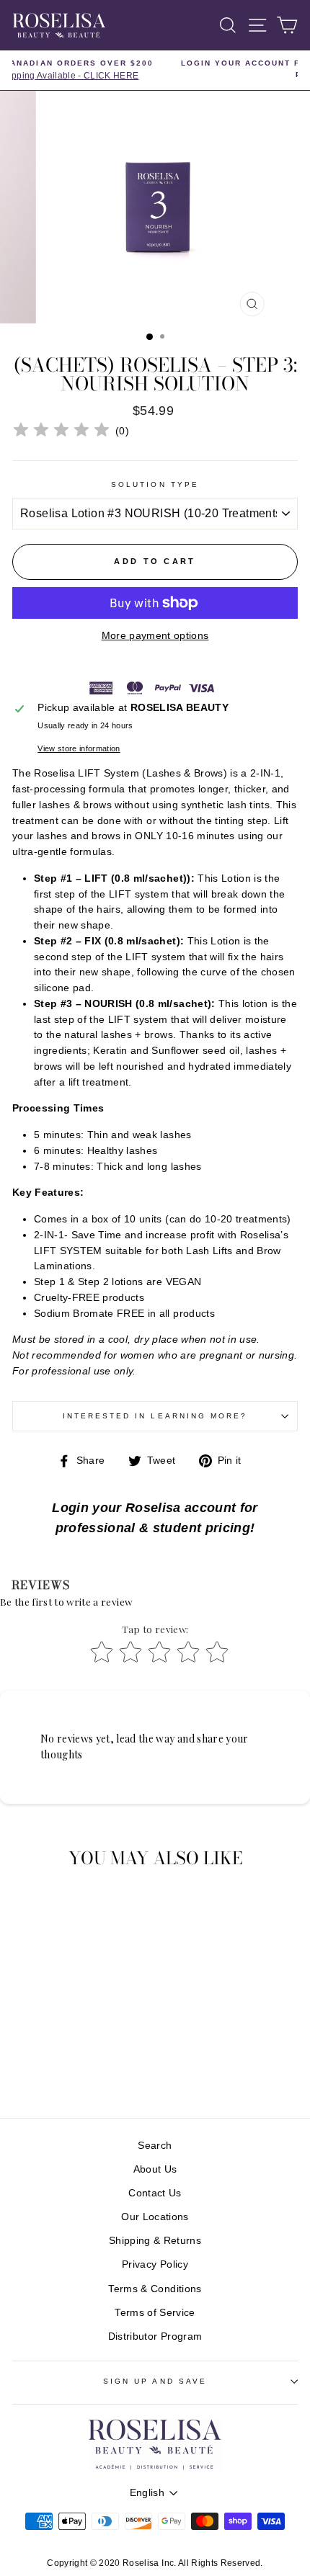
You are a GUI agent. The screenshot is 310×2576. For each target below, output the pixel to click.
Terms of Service (155, 2313)
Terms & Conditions (155, 2289)
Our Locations (155, 2217)
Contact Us (155, 2193)
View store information (79, 748)
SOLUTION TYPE (155, 484)
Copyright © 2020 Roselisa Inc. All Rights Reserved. (155, 2563)
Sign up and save (155, 2381)
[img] (61, 432)
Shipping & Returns (155, 2241)
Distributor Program (155, 2336)
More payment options (155, 636)
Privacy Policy (155, 2264)
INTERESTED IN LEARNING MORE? (155, 1416)
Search (155, 2146)
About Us (155, 2169)
